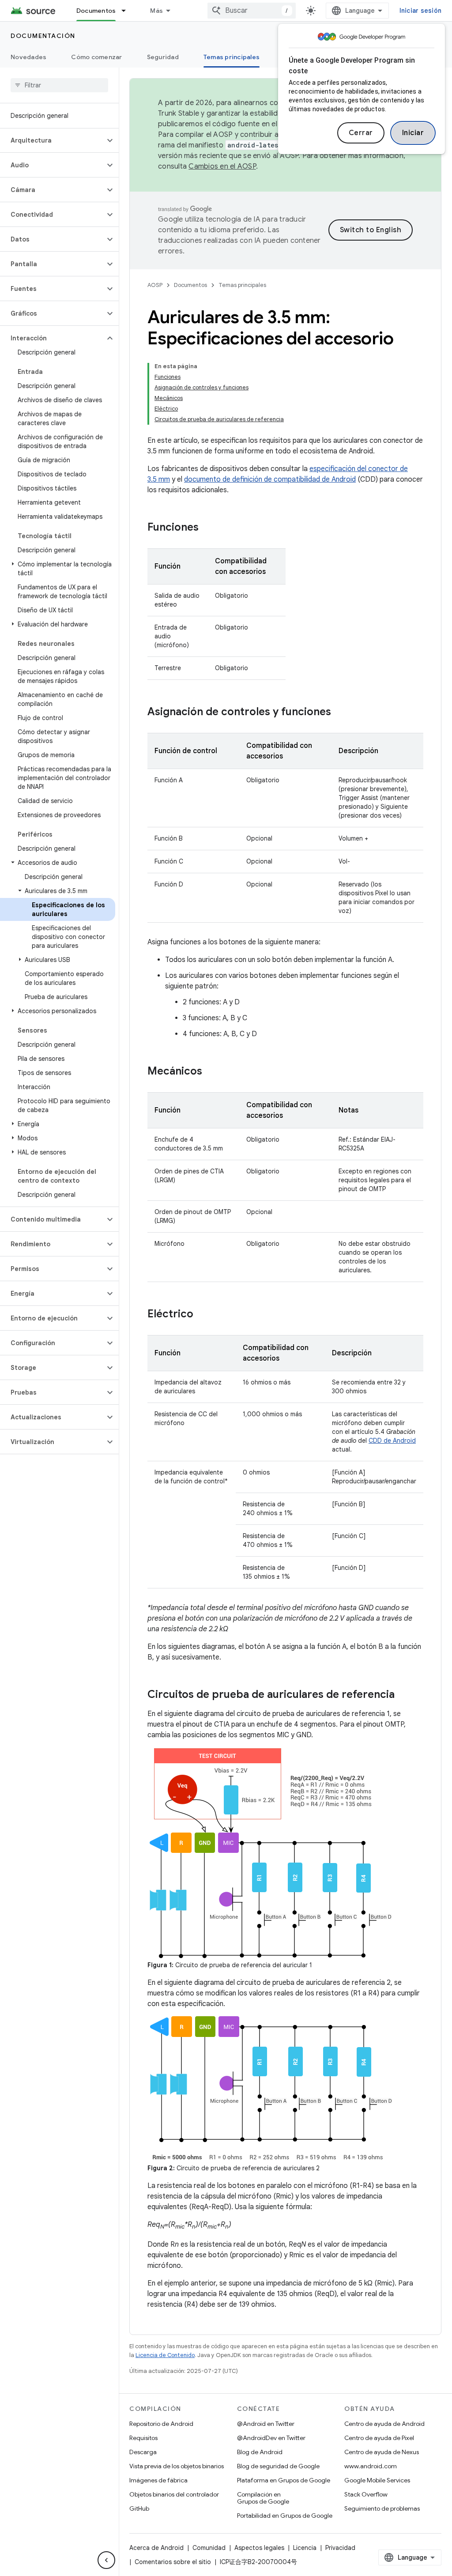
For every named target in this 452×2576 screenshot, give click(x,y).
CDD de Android (392, 1441)
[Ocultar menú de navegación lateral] (106, 2560)
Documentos (96, 11)
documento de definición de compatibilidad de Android (270, 479)
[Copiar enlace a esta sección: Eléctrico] (202, 1315)
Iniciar (413, 133)
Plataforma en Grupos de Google (284, 2480)
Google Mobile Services (377, 2480)
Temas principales (232, 57)
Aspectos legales (259, 2548)
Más (156, 11)
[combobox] (252, 11)
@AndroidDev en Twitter (271, 2438)
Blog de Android (260, 2452)
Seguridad (163, 57)
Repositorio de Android (161, 2424)
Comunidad (209, 2548)
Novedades (28, 57)
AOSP (155, 285)
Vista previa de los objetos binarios (177, 2466)
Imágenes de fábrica (158, 2480)
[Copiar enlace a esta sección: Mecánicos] (211, 1072)
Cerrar (361, 133)
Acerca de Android (156, 2548)
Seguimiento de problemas (382, 2508)
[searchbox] (59, 85)
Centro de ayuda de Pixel (379, 2438)
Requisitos (143, 2438)
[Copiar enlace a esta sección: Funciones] (207, 528)
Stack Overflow (366, 2494)
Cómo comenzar (96, 57)
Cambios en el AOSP (222, 166)
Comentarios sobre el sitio (173, 2562)
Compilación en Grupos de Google (263, 2498)
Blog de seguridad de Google (278, 2466)
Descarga (143, 2452)
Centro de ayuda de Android (384, 2424)
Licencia (305, 2548)
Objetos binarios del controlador (174, 2494)
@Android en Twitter (266, 2424)
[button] (52, 140)
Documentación (43, 36)
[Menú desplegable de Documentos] (128, 11)
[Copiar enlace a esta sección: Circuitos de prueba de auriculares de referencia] (403, 1695)
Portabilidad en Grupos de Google (285, 2516)
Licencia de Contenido (165, 2355)
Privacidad (340, 2548)
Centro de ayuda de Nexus (382, 2452)
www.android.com (371, 2466)
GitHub (139, 2508)
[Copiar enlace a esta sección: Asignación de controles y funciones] (340, 713)
